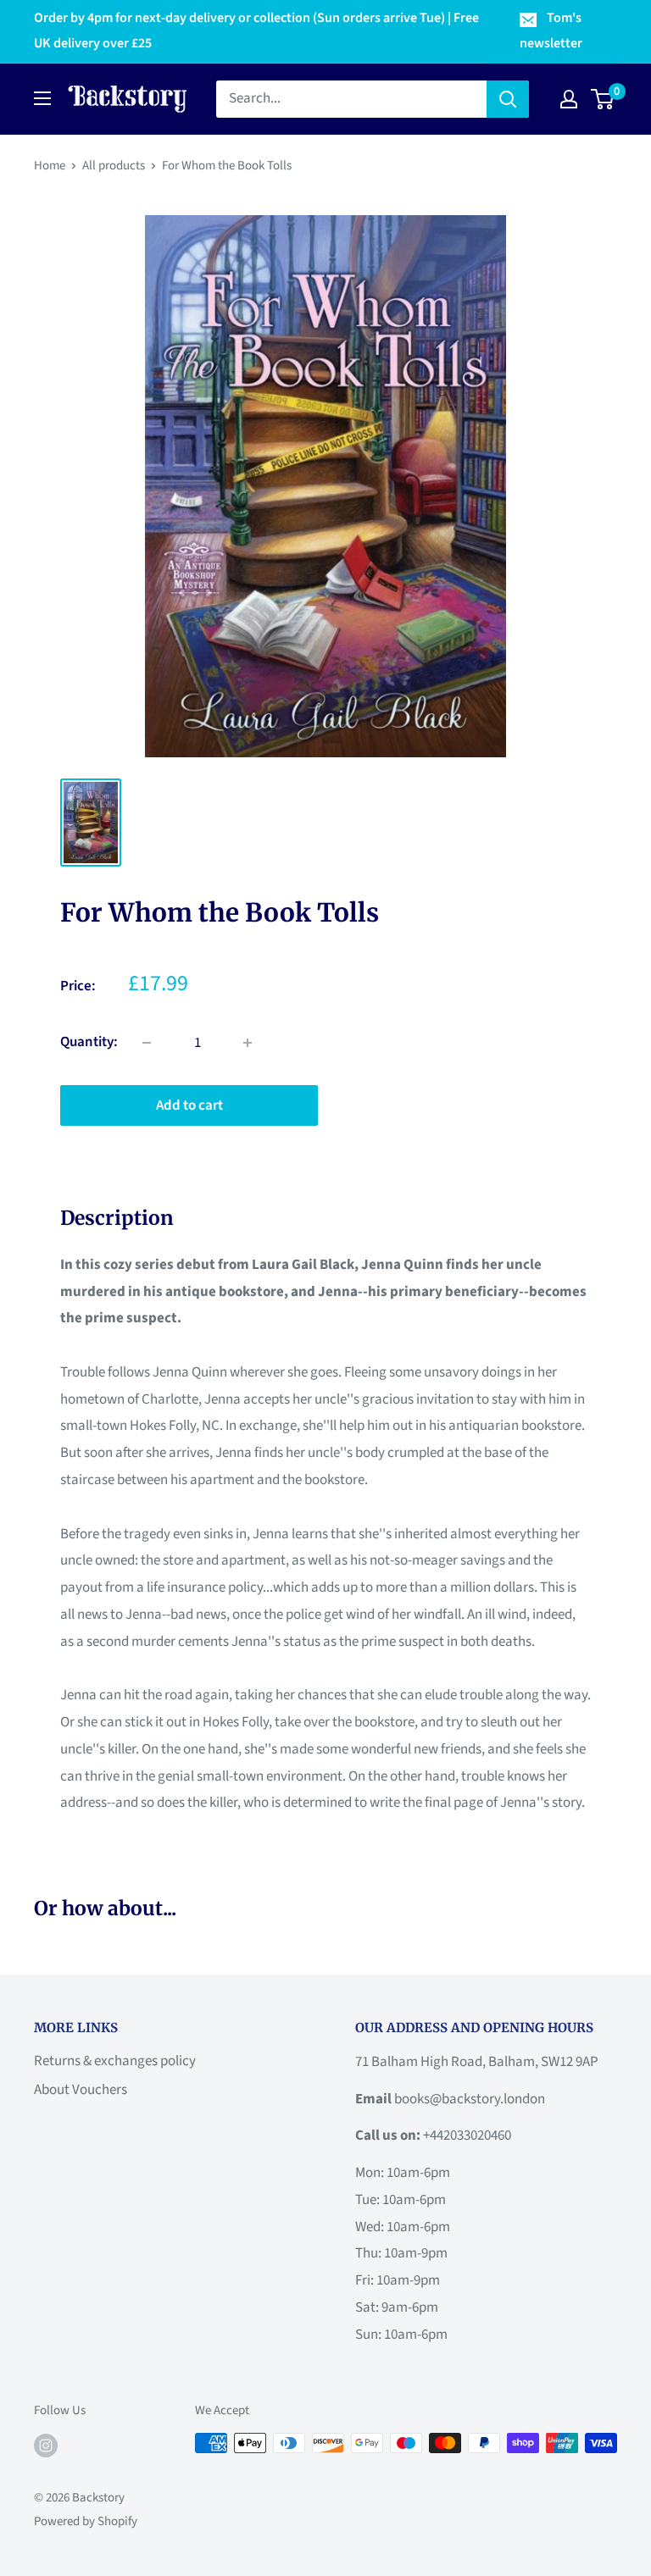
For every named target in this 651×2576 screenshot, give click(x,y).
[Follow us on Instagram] (46, 2445)
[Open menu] (42, 98)
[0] (603, 99)
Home (50, 166)
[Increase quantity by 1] (248, 1043)
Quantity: (89, 1042)
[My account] (569, 99)
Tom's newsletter (551, 30)
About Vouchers (81, 2090)
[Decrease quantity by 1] (147, 1043)
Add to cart (189, 1105)
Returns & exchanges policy (115, 2061)
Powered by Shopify (86, 2521)
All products (114, 166)
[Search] (508, 99)
